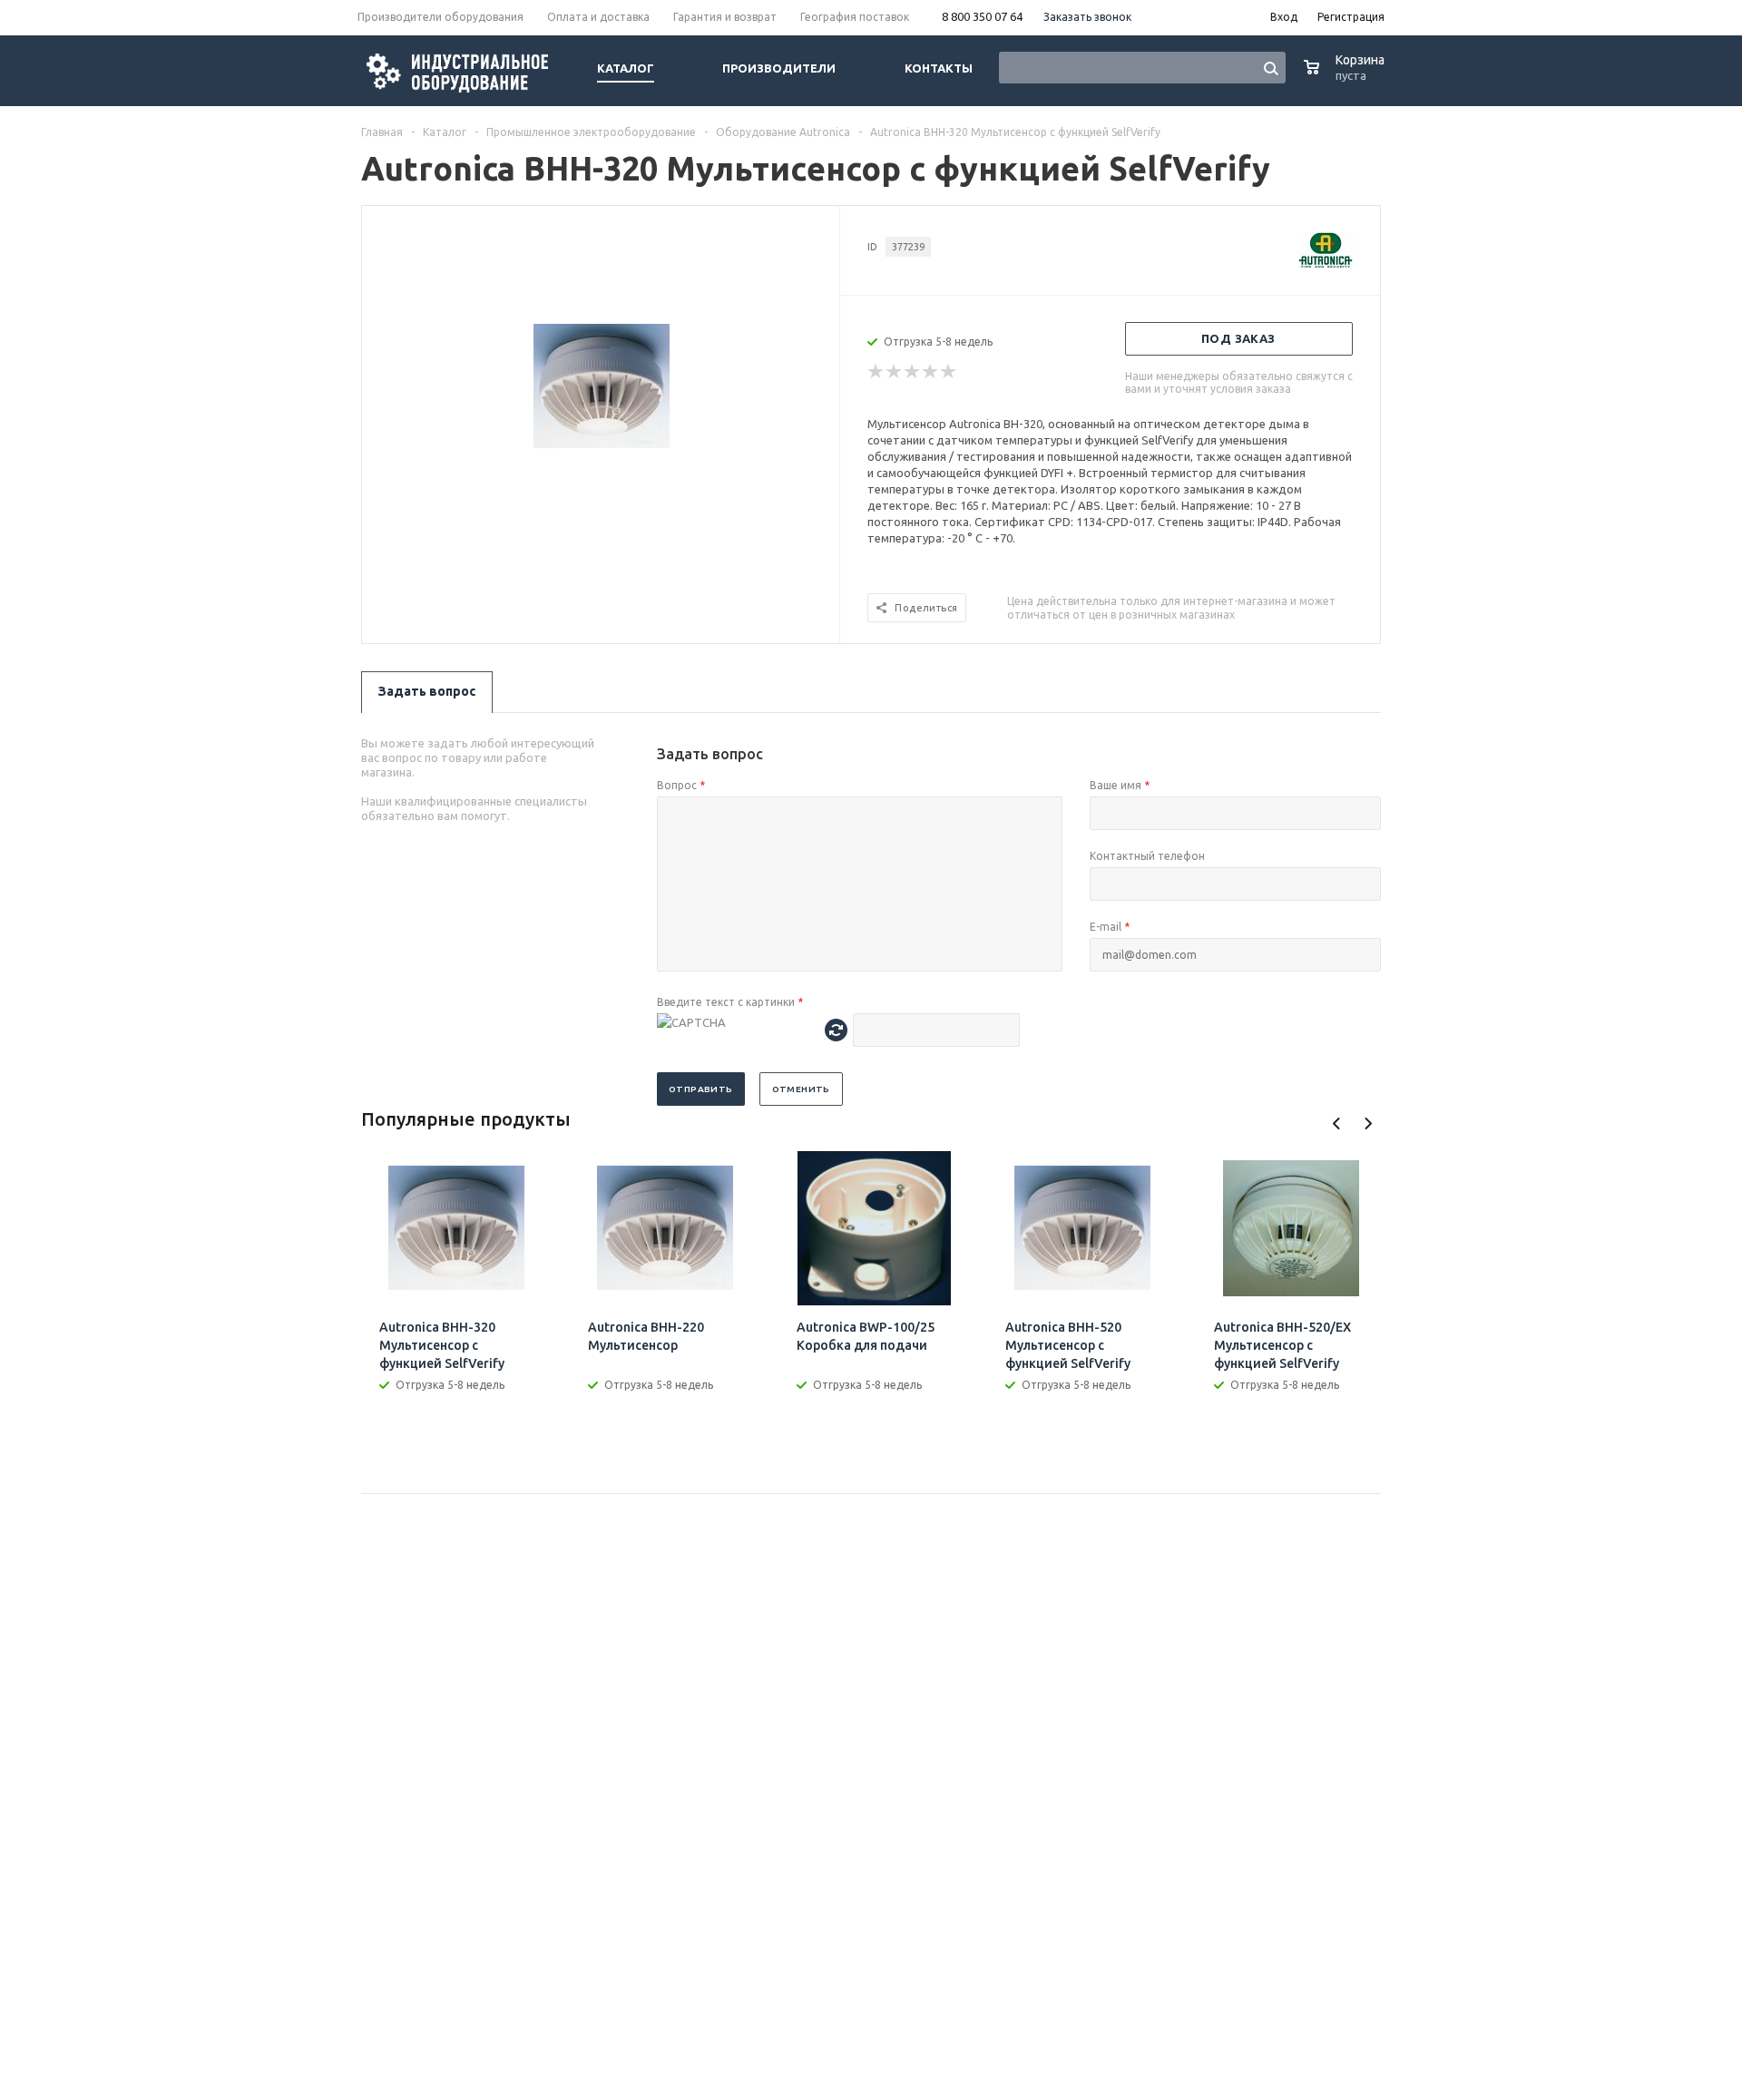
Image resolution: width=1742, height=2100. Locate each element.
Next (1368, 1123)
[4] (931, 372)
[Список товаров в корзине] (1346, 77)
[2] (895, 372)
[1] (876, 372)
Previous (1337, 1123)
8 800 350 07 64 (982, 16)
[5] (949, 372)
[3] (913, 372)
